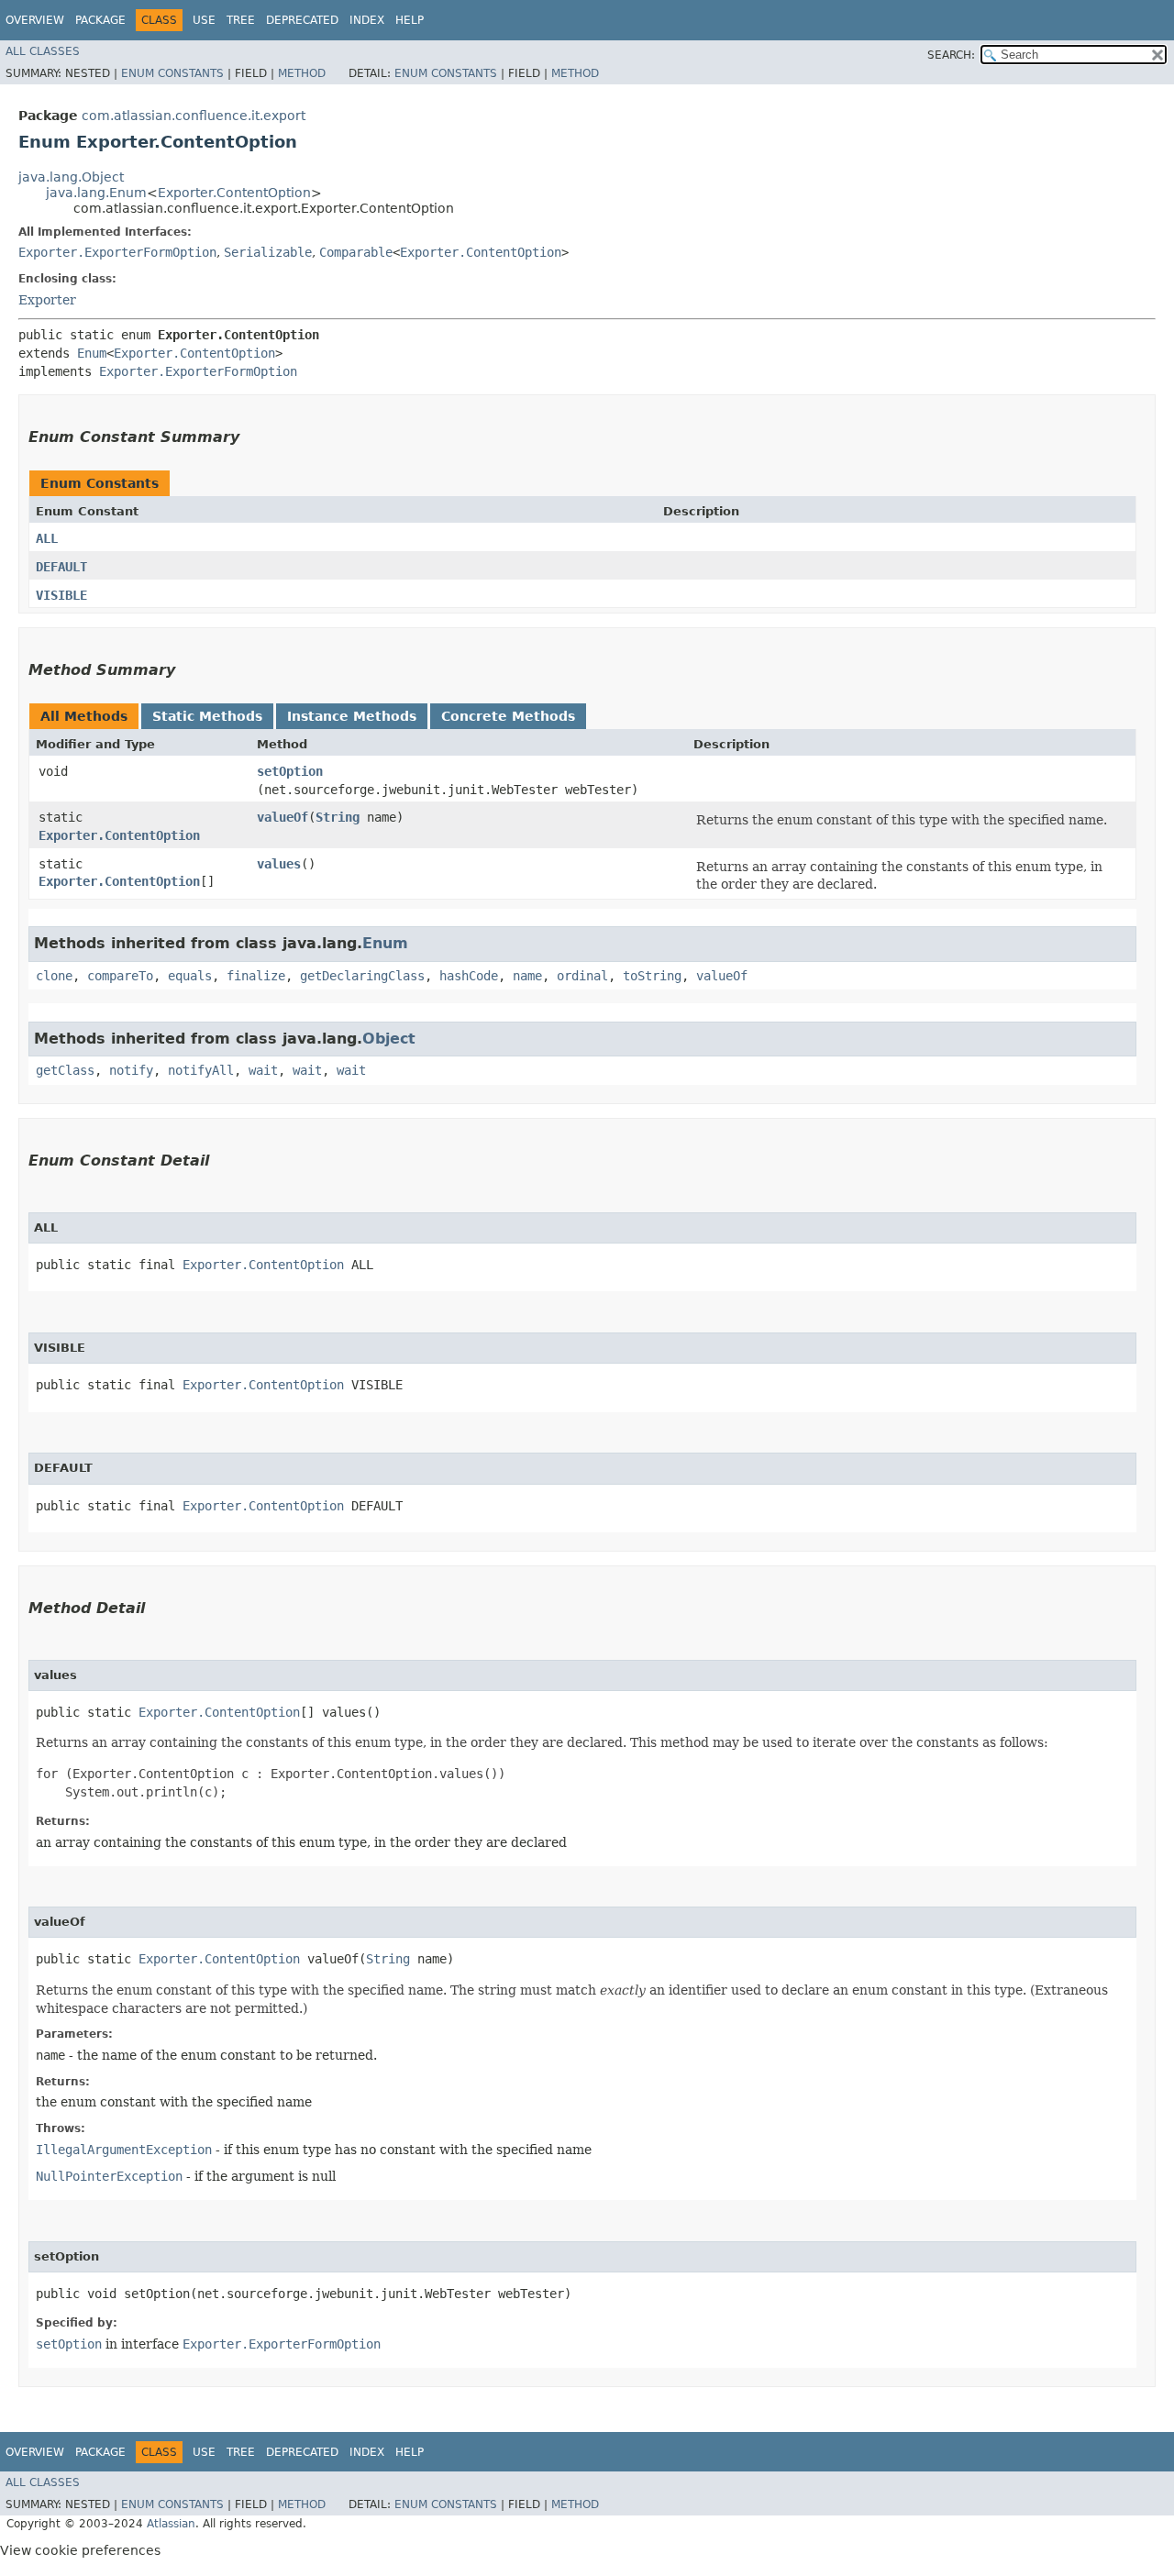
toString (652, 976)
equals (190, 976)
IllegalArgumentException (124, 2150)
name (527, 976)
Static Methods (207, 716)
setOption (290, 771)
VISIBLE (61, 595)
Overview (35, 20)
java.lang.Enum (96, 193)
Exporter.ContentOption (234, 193)
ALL (47, 538)
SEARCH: (951, 55)
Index (367, 20)
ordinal (582, 976)
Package (100, 20)
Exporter (47, 300)
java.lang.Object (71, 177)
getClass (65, 1070)
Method (302, 73)
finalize (256, 976)
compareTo (120, 976)
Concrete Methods (508, 716)
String (338, 817)
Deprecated (302, 20)
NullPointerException (109, 2176)
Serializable (268, 252)
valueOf (282, 817)
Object (389, 1039)
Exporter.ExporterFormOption (117, 252)
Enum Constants (172, 73)
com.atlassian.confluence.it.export (194, 116)
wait (263, 1070)
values (279, 864)
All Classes (43, 51)
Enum (92, 353)
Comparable (356, 252)
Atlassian (171, 2524)
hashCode (469, 976)
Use (204, 20)
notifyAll (201, 1070)
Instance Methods (352, 716)
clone (54, 976)
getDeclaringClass (362, 976)
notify (131, 1070)
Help (410, 20)
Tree (241, 20)
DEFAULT (61, 567)
